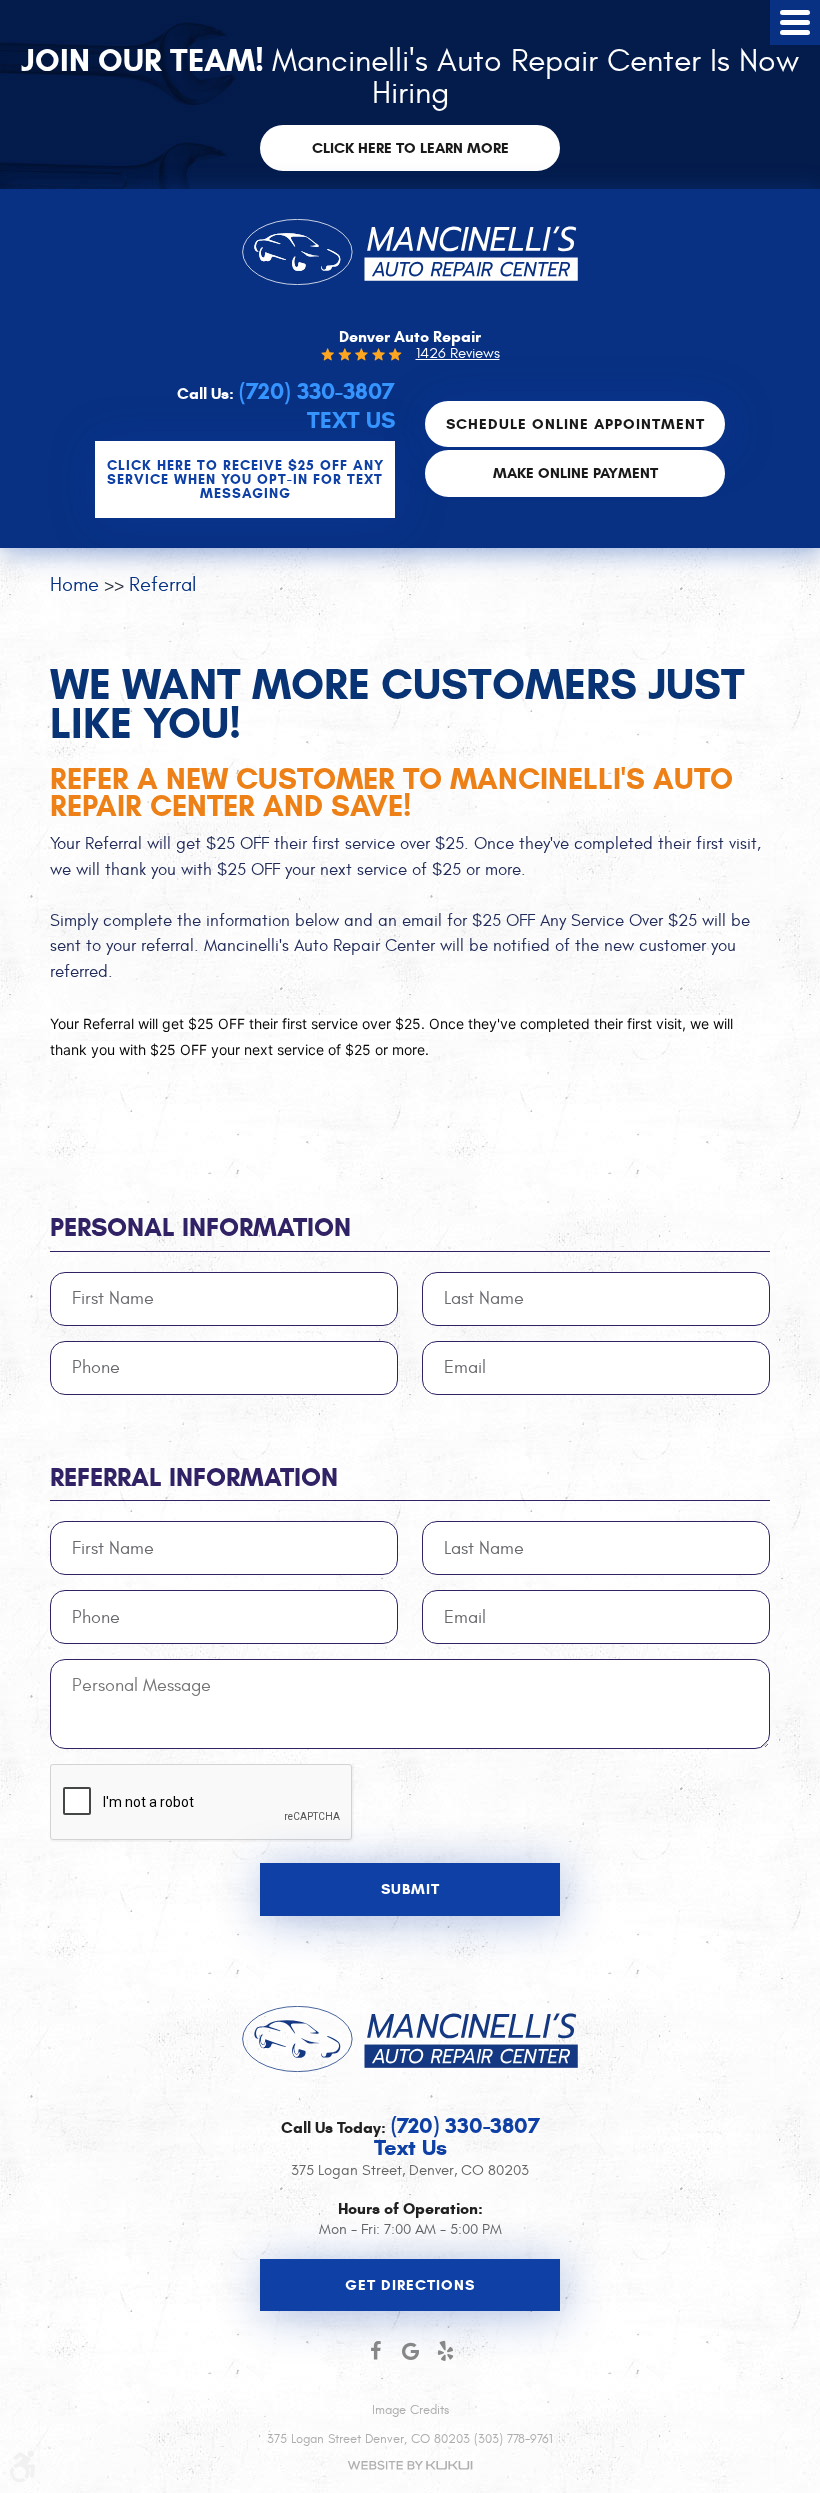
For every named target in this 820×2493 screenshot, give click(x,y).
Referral (162, 584)
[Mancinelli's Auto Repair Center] (410, 252)
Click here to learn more (410, 148)
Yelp (445, 2351)
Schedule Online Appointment (575, 424)
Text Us (351, 420)
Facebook (375, 2351)
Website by (410, 2465)
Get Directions (410, 2285)
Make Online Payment (575, 473)
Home (74, 584)
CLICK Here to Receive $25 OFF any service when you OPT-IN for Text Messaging (245, 479)
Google (410, 2351)
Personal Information (200, 1227)
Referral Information (194, 1477)
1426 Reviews (458, 353)
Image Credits (410, 2410)
